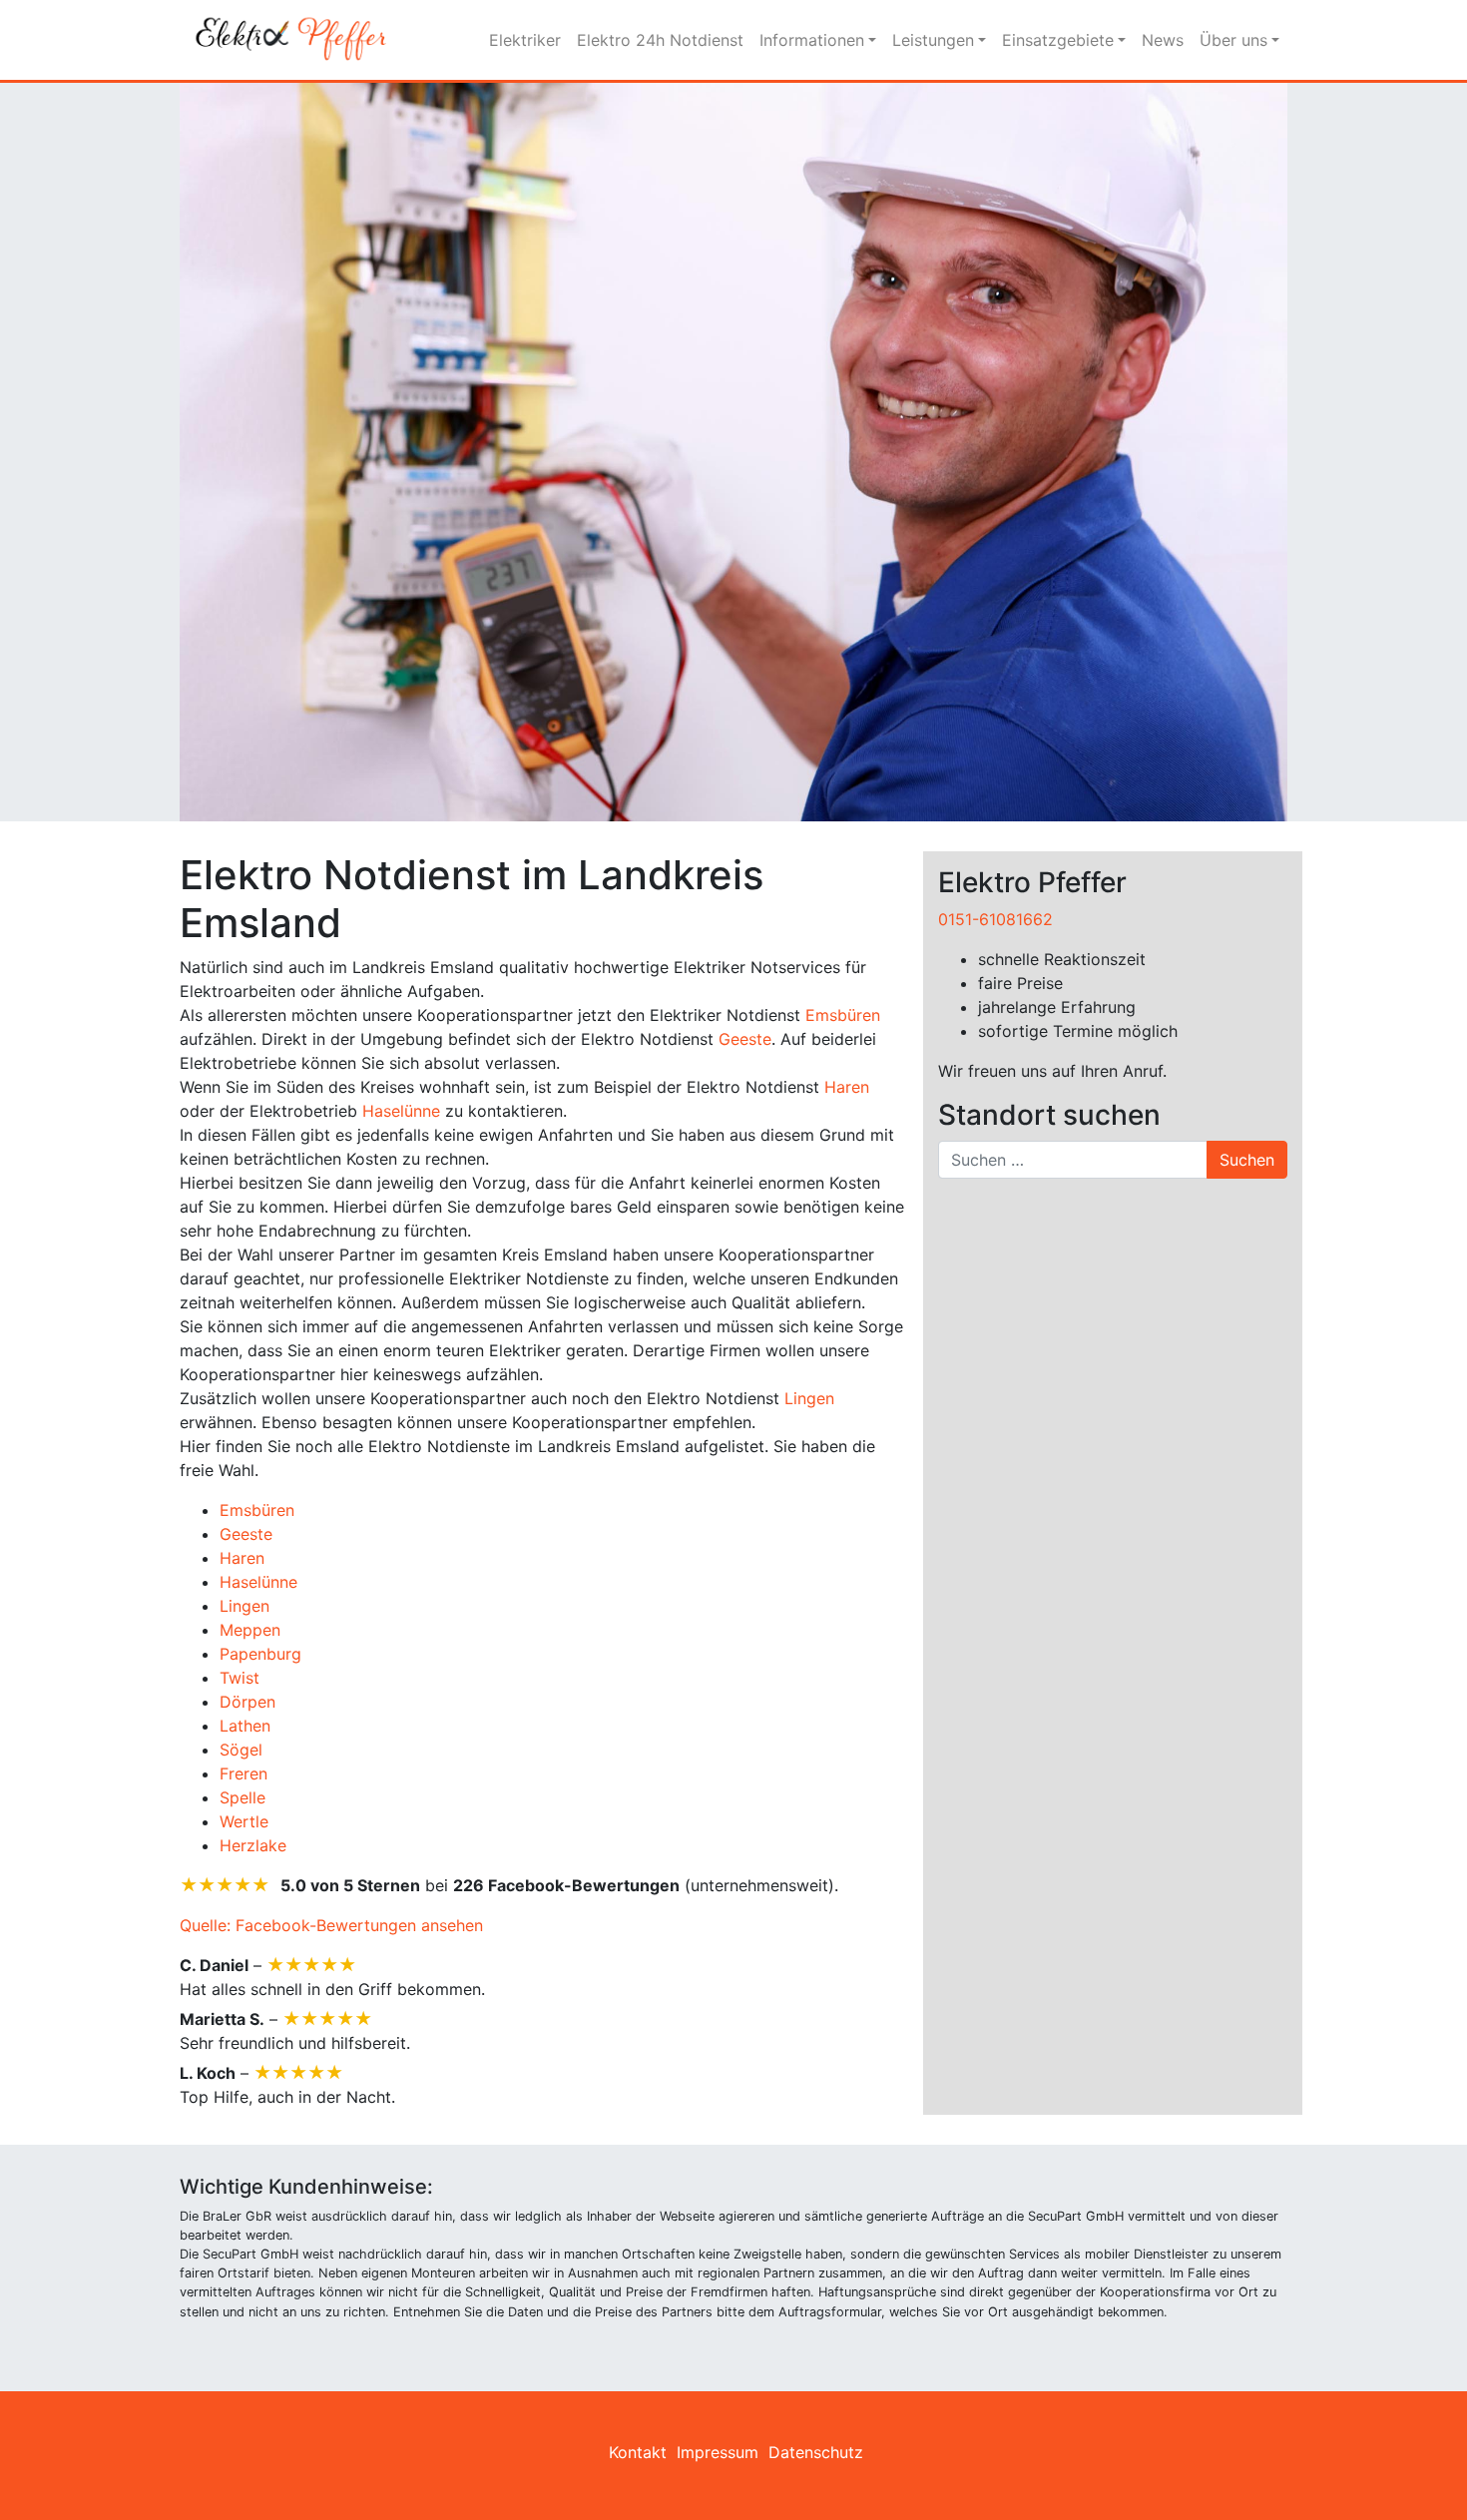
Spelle (243, 1797)
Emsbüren (843, 1015)
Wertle (244, 1821)
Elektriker (525, 40)
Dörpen (247, 1702)
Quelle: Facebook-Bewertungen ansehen (331, 1925)
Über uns (1233, 40)
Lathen (245, 1726)
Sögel (241, 1750)
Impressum (718, 2452)
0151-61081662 (995, 919)
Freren (244, 1773)
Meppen (250, 1630)
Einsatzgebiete (1058, 40)
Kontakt (638, 2452)
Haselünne (401, 1111)
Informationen (812, 40)
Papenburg (260, 1654)
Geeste (745, 1039)
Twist (240, 1678)
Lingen (809, 1398)
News (1163, 40)
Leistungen (933, 40)
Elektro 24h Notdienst (660, 40)
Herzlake (253, 1845)
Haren (847, 1087)
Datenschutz (816, 2452)
